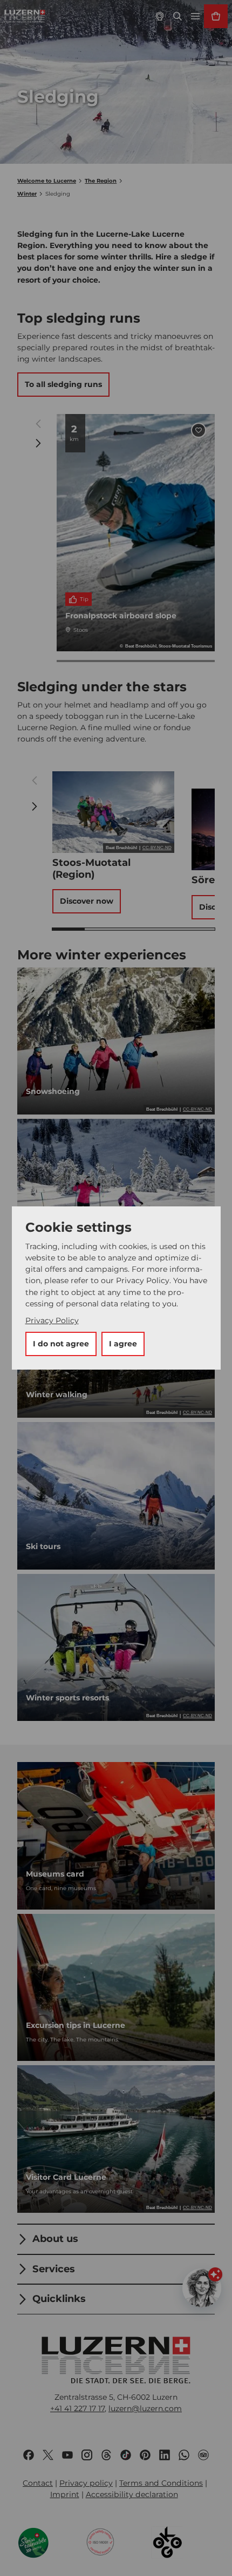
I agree (123, 1344)
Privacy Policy (52, 1320)
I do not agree (61, 1344)
